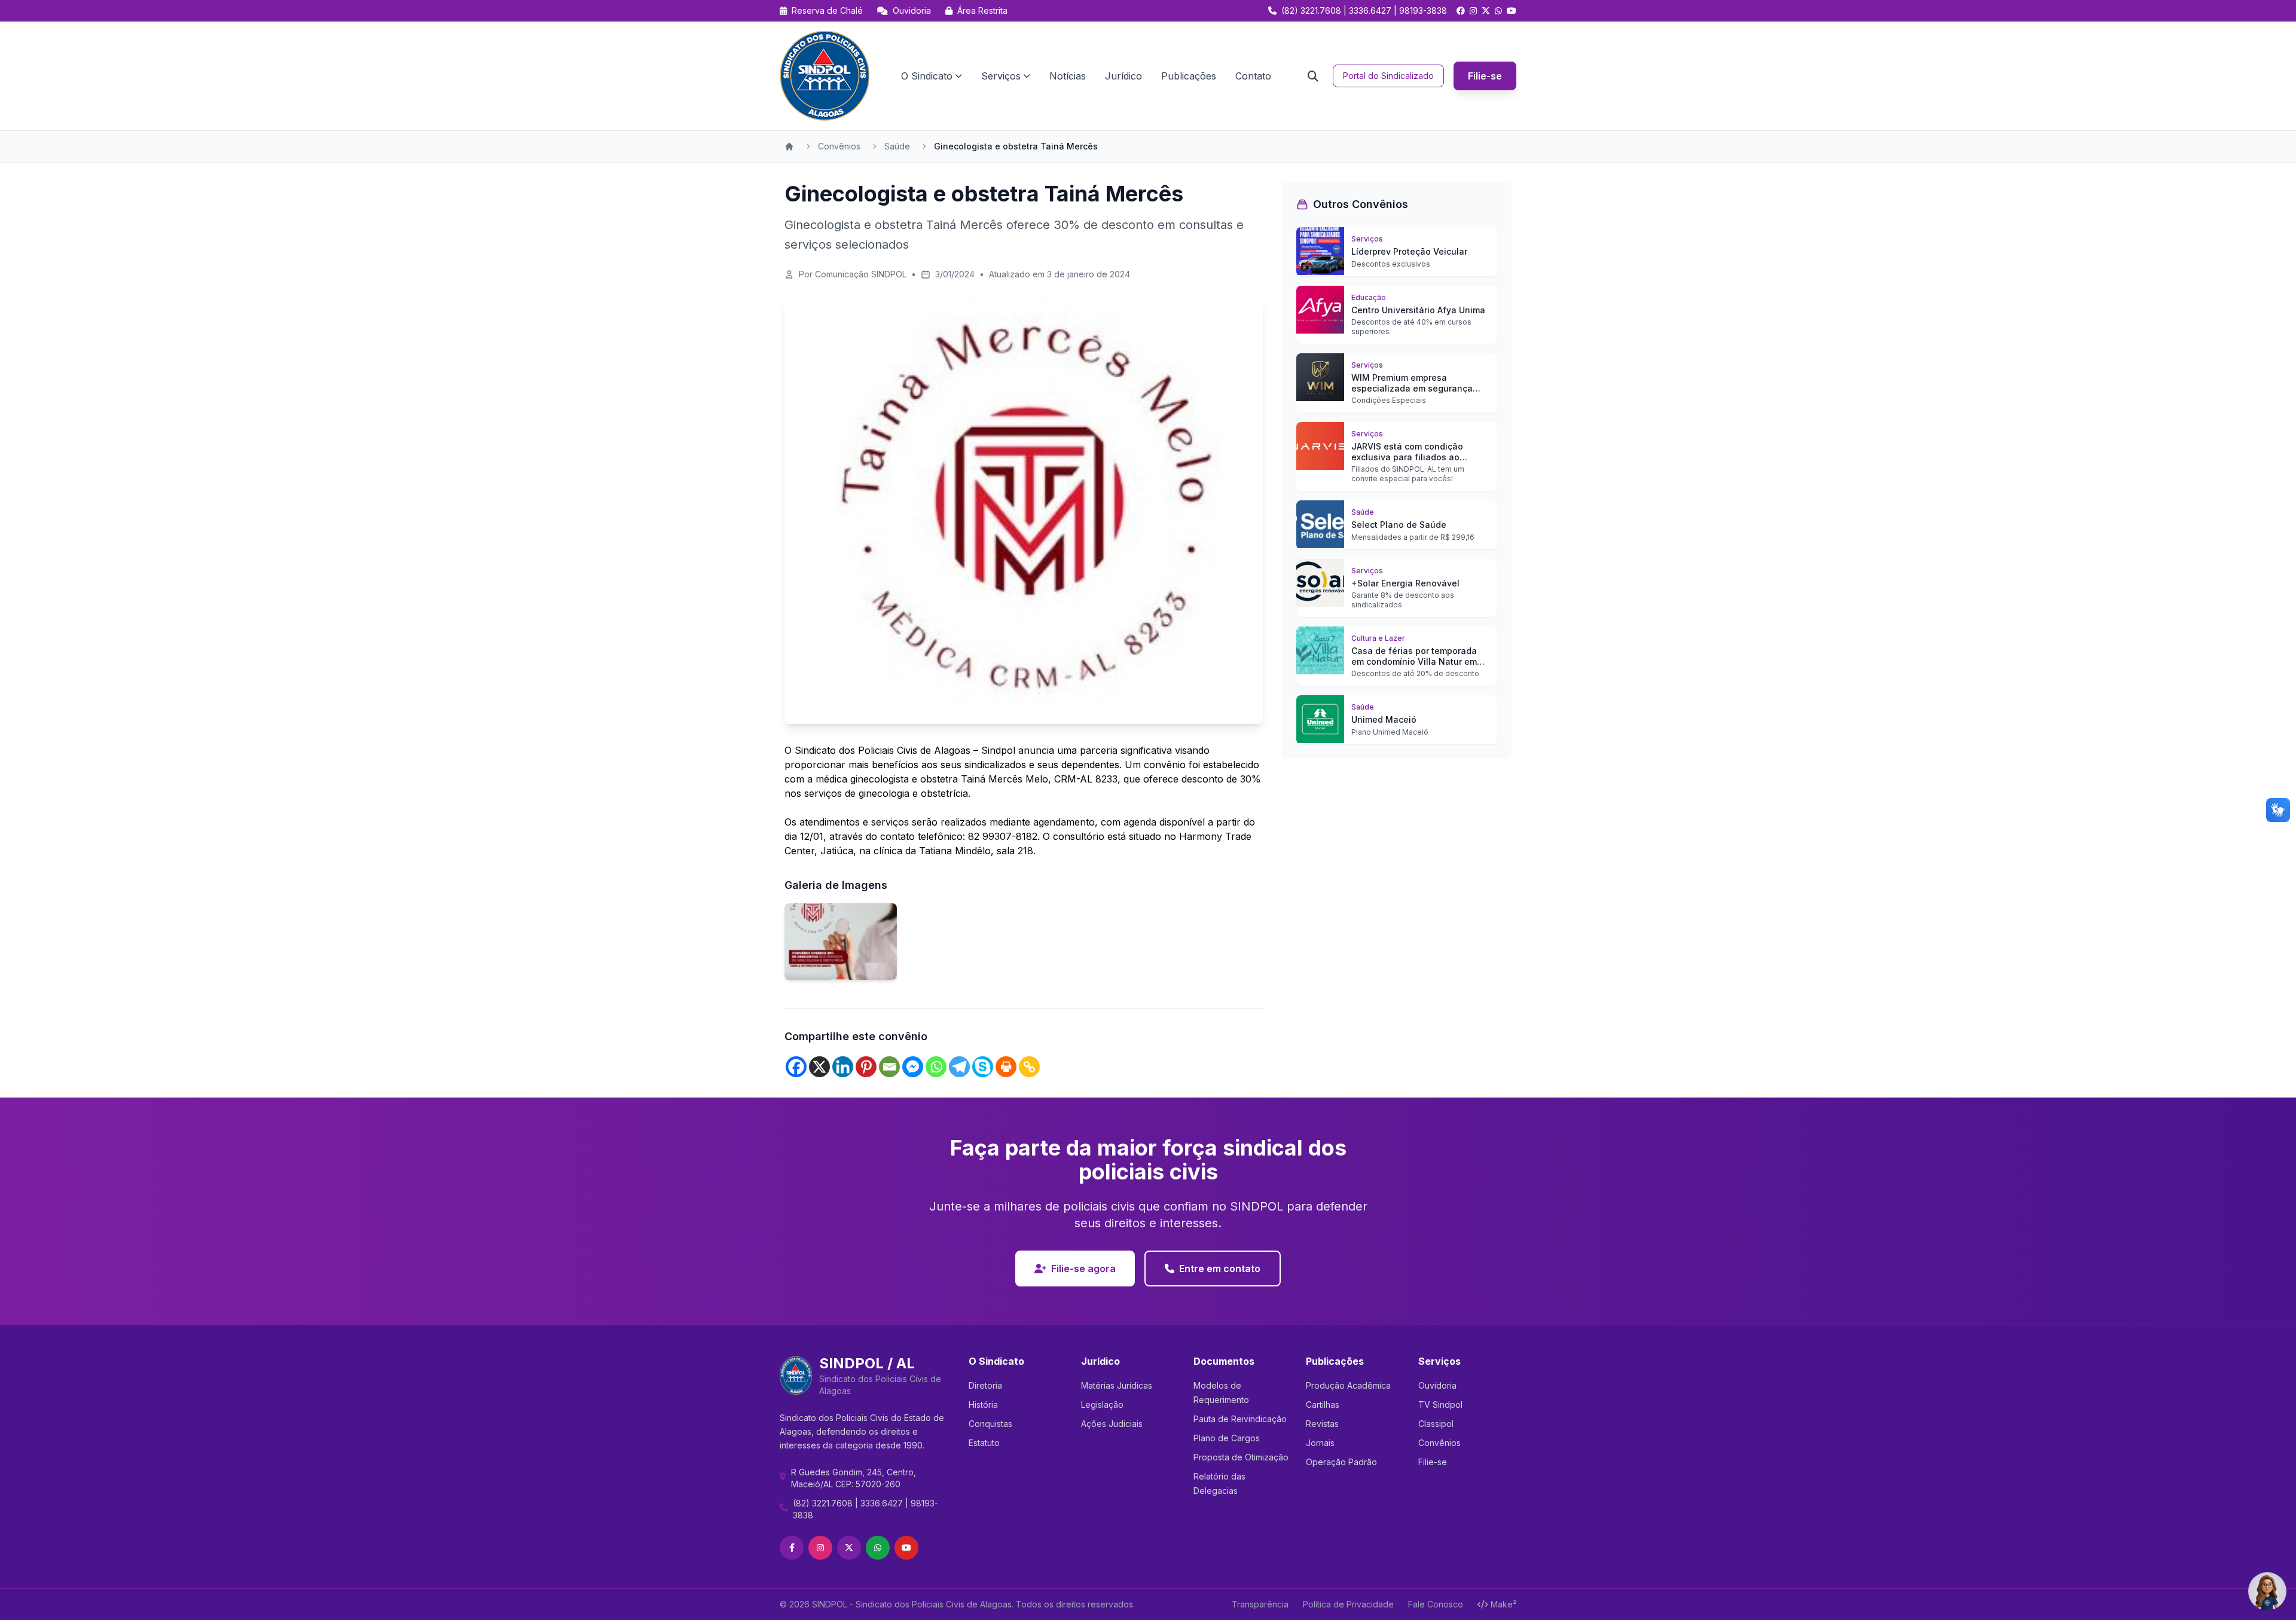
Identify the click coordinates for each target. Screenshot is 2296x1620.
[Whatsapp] (936, 1067)
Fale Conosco (1436, 1604)
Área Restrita (981, 10)
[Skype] (983, 1067)
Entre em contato (1220, 1269)
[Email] (889, 1067)
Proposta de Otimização (1241, 1457)
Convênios (839, 146)
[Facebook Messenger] (913, 1067)
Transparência (1260, 1604)
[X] (819, 1067)
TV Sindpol (1440, 1404)
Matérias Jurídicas (1117, 1385)
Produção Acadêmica (1348, 1385)
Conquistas (990, 1424)
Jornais (1320, 1443)
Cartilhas (1323, 1404)
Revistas (1322, 1424)
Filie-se (1485, 76)
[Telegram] (959, 1067)
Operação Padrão (1341, 1462)
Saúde (897, 146)
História (983, 1404)
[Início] (789, 146)
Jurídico (1123, 76)
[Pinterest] (866, 1067)
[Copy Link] (1029, 1067)
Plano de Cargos (1227, 1438)
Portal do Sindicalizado (1388, 76)
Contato (1253, 76)
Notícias (1068, 76)
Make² (1503, 1604)
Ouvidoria (911, 10)
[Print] (1006, 1067)
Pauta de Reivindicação (1240, 1419)
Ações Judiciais (1112, 1424)
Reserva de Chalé (826, 10)
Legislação (1102, 1404)
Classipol (1436, 1424)
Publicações (1189, 76)
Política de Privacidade (1348, 1604)
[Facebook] (796, 1067)
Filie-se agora (1083, 1269)
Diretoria (985, 1385)
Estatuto (984, 1443)
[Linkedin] (843, 1067)
